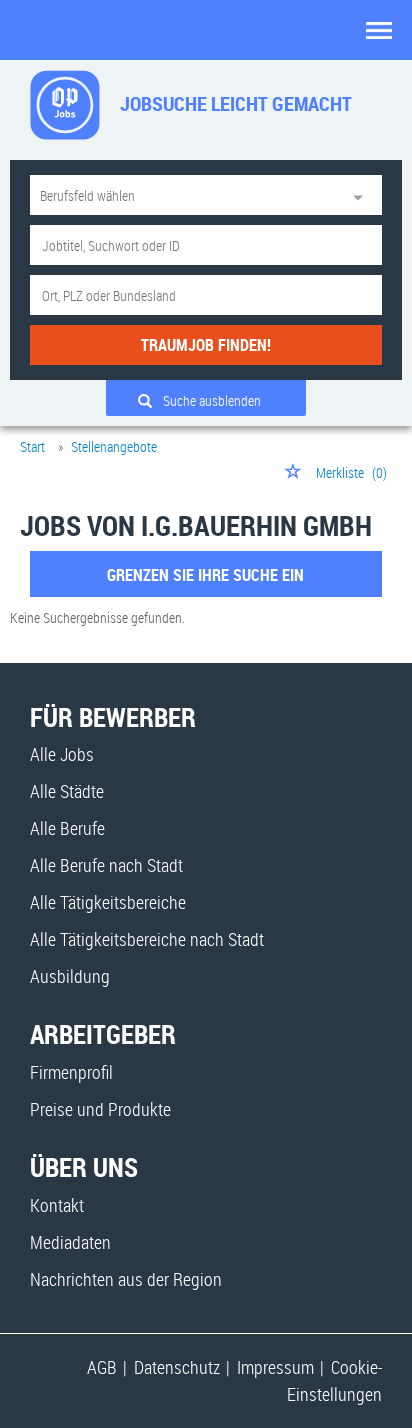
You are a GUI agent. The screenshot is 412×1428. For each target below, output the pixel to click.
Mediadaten (70, 1242)
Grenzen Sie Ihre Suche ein (205, 575)
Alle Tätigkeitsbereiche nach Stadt (147, 939)
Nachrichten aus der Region (126, 1279)
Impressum (275, 1367)
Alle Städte (67, 791)
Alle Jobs (62, 754)
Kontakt (57, 1205)
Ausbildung (70, 976)
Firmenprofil (71, 1072)
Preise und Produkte (100, 1109)
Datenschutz (177, 1367)
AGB (102, 1367)
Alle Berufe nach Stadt (106, 865)
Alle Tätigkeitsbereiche (108, 902)
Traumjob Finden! (206, 345)
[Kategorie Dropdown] (362, 195)
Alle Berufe (67, 828)
